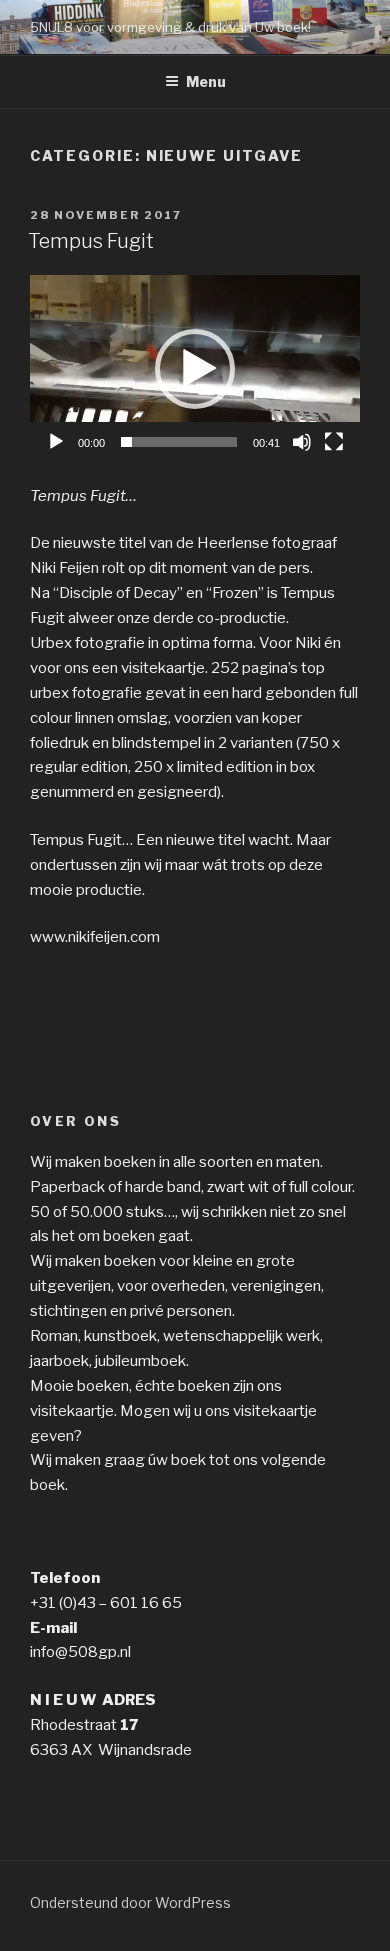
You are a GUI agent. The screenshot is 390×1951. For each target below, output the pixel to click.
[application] (195, 368)
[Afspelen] (56, 442)
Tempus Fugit (91, 241)
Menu (206, 81)
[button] (195, 369)
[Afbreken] (302, 442)
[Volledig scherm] (334, 442)
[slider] (179, 442)
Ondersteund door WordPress (130, 1902)
